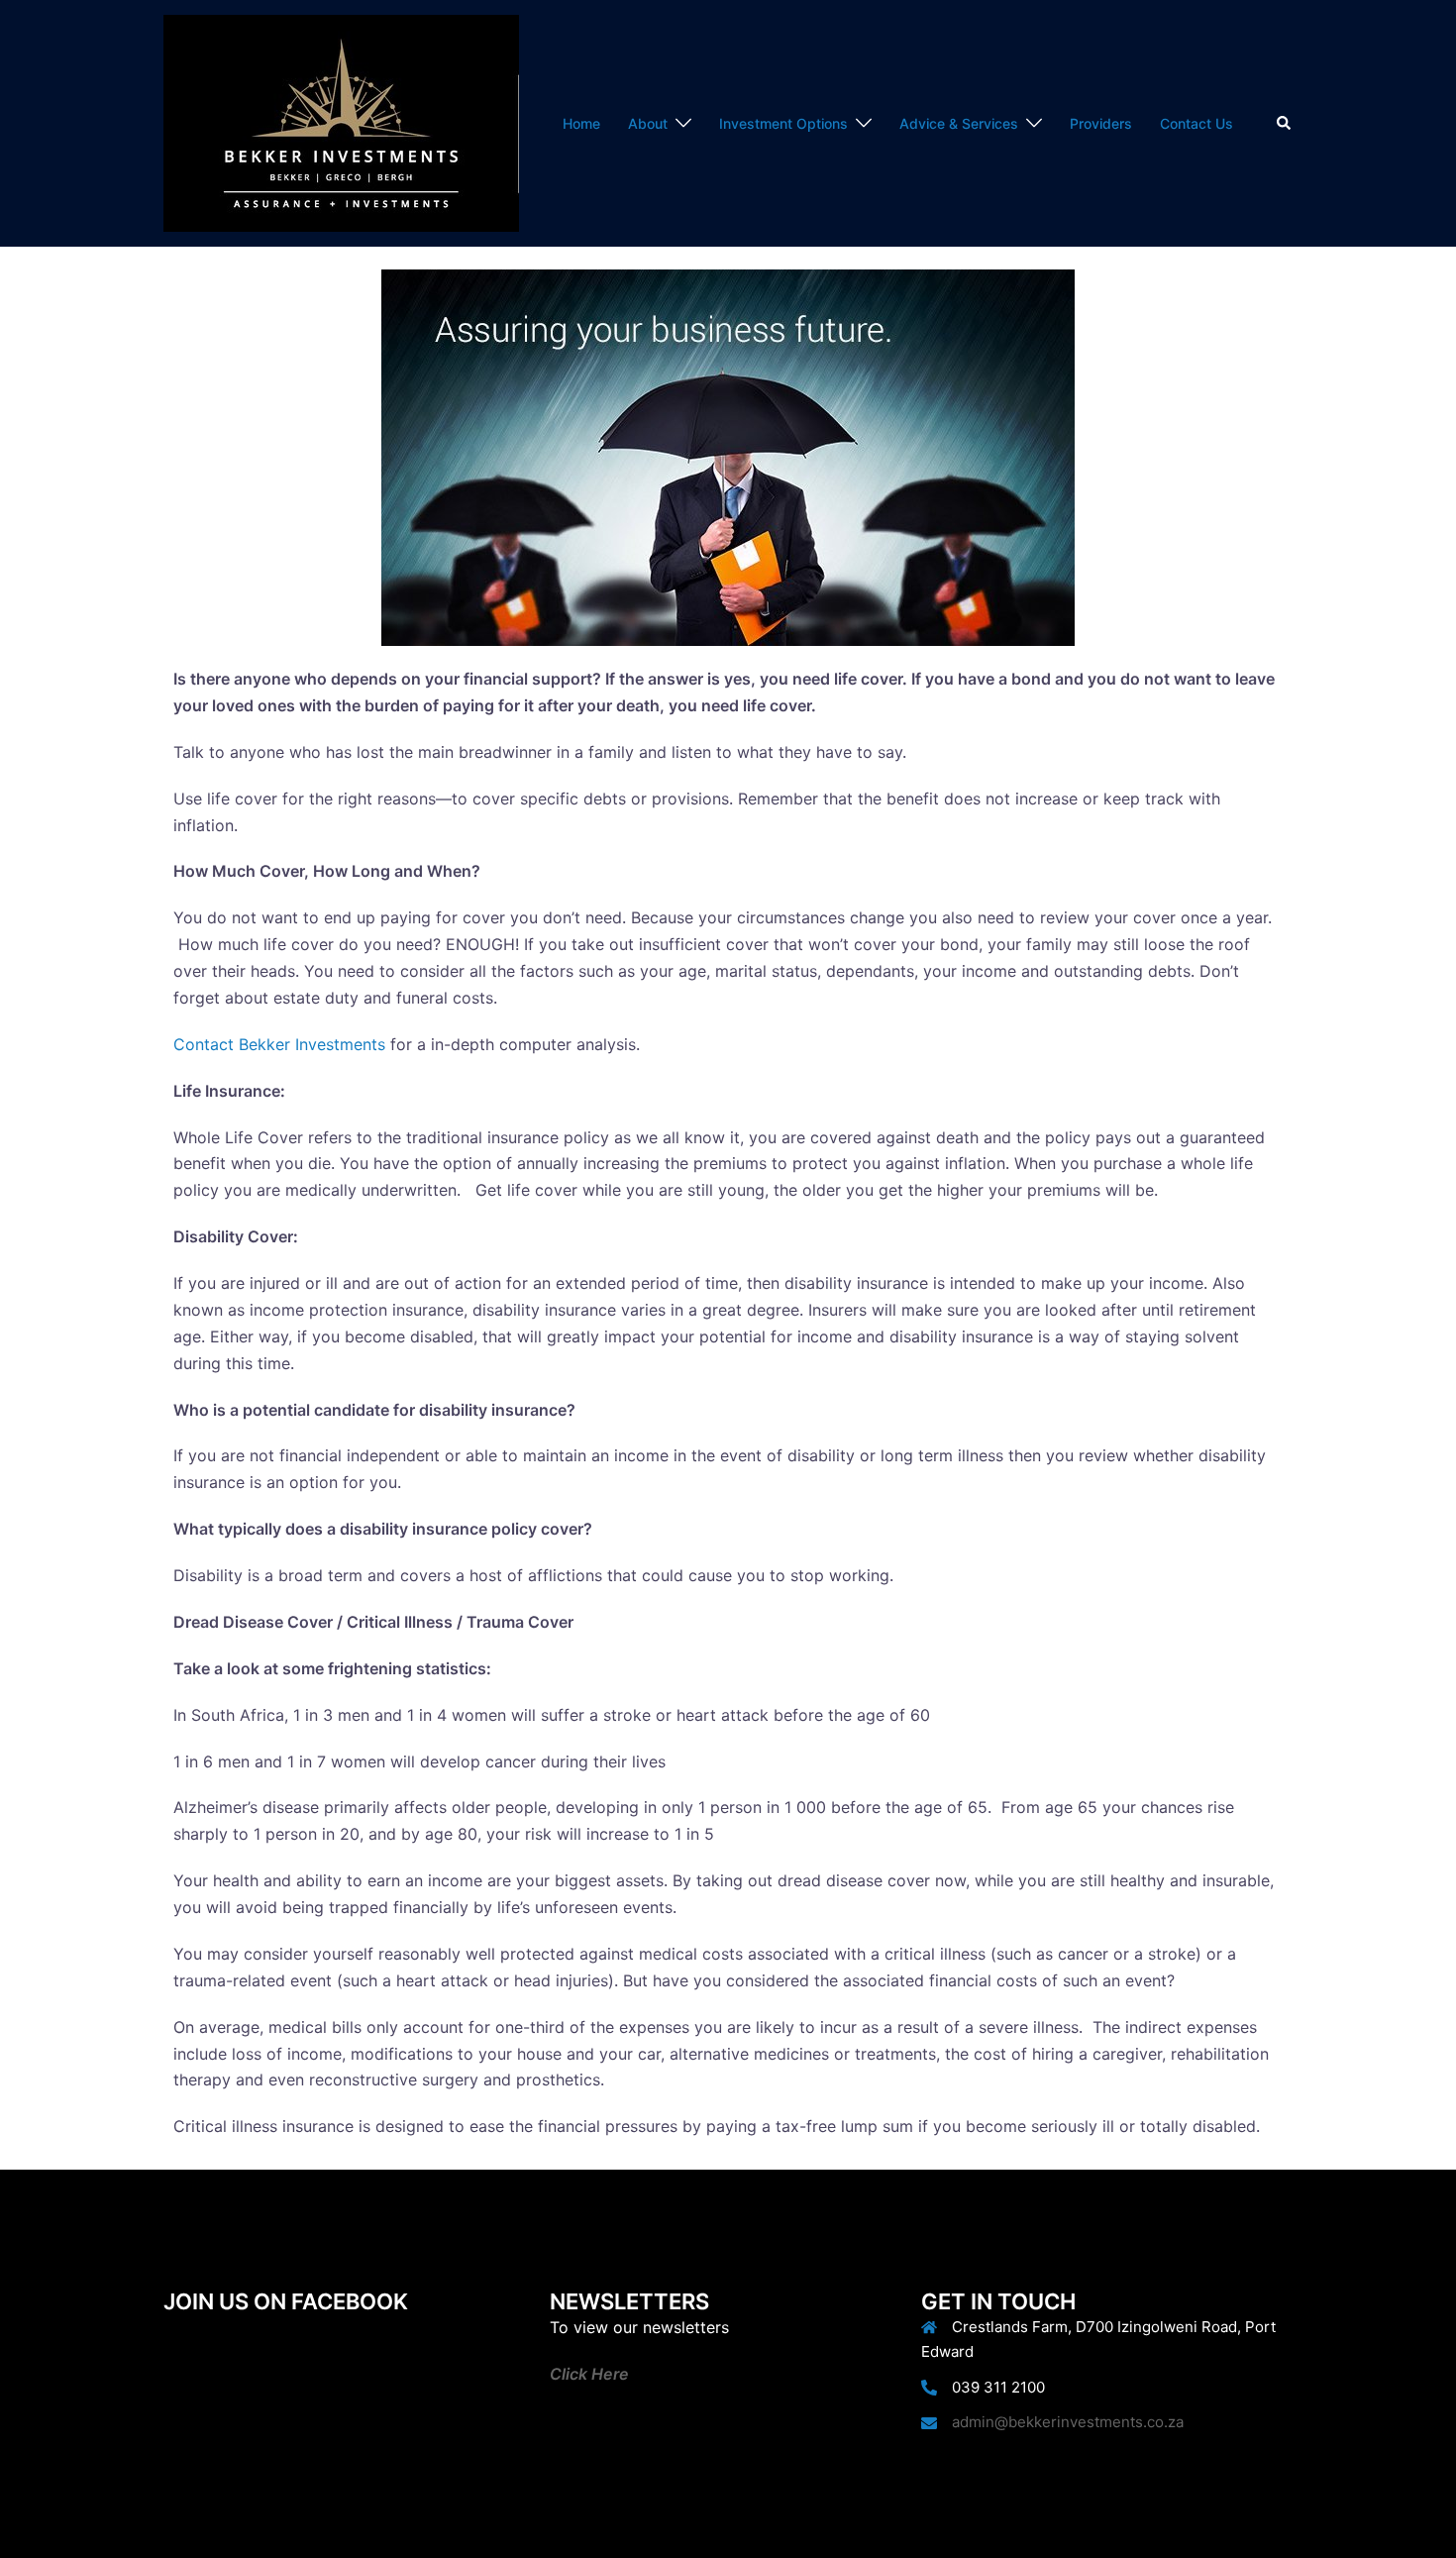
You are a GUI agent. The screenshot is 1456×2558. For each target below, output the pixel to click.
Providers (1101, 123)
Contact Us (1196, 123)
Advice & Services (959, 123)
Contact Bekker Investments (279, 1044)
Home (581, 123)
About (648, 123)
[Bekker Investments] (341, 122)
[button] (1285, 123)
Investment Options (783, 123)
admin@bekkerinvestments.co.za (1068, 2422)
